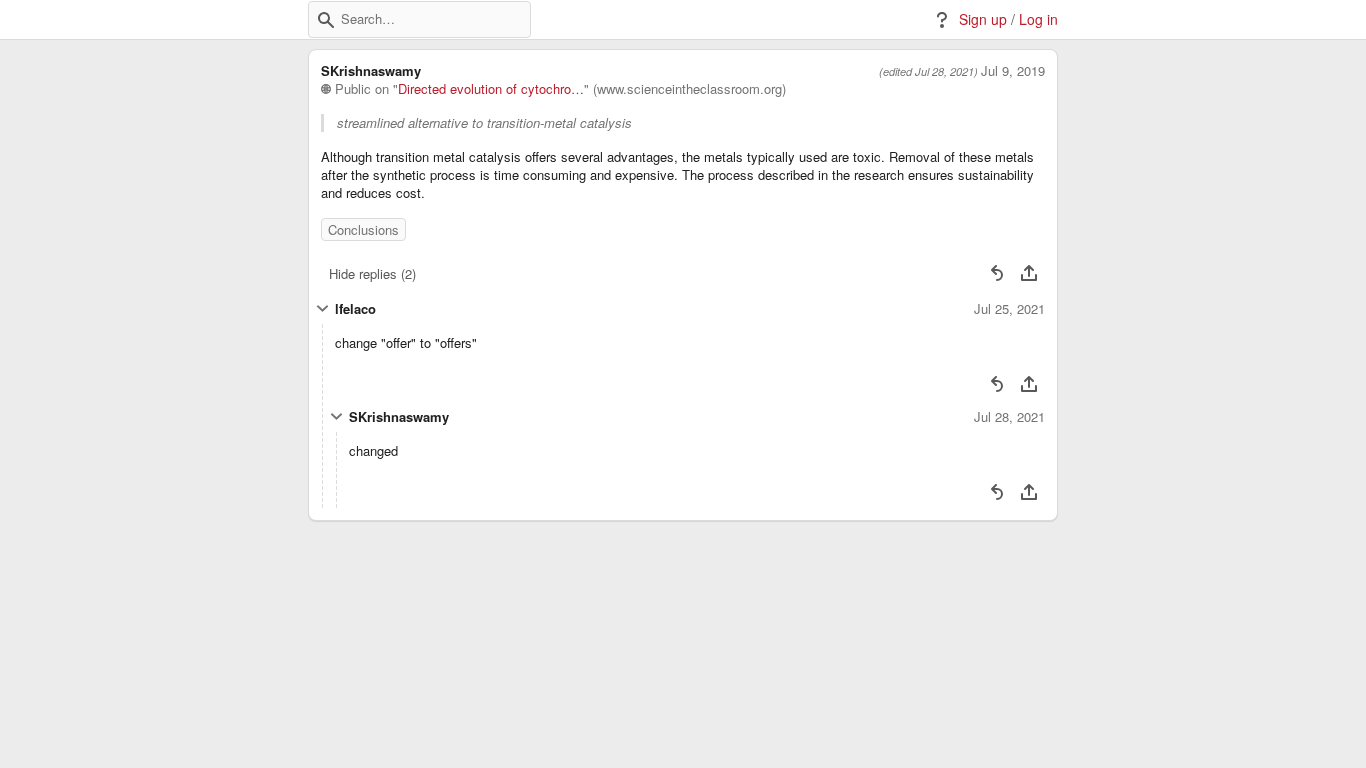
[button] (326, 20)
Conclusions (363, 229)
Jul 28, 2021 (1009, 417)
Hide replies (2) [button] (372, 273)
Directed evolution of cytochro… (491, 89)
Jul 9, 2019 (1013, 71)
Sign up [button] (983, 19)
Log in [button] (1038, 19)
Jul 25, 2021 (1009, 309)
